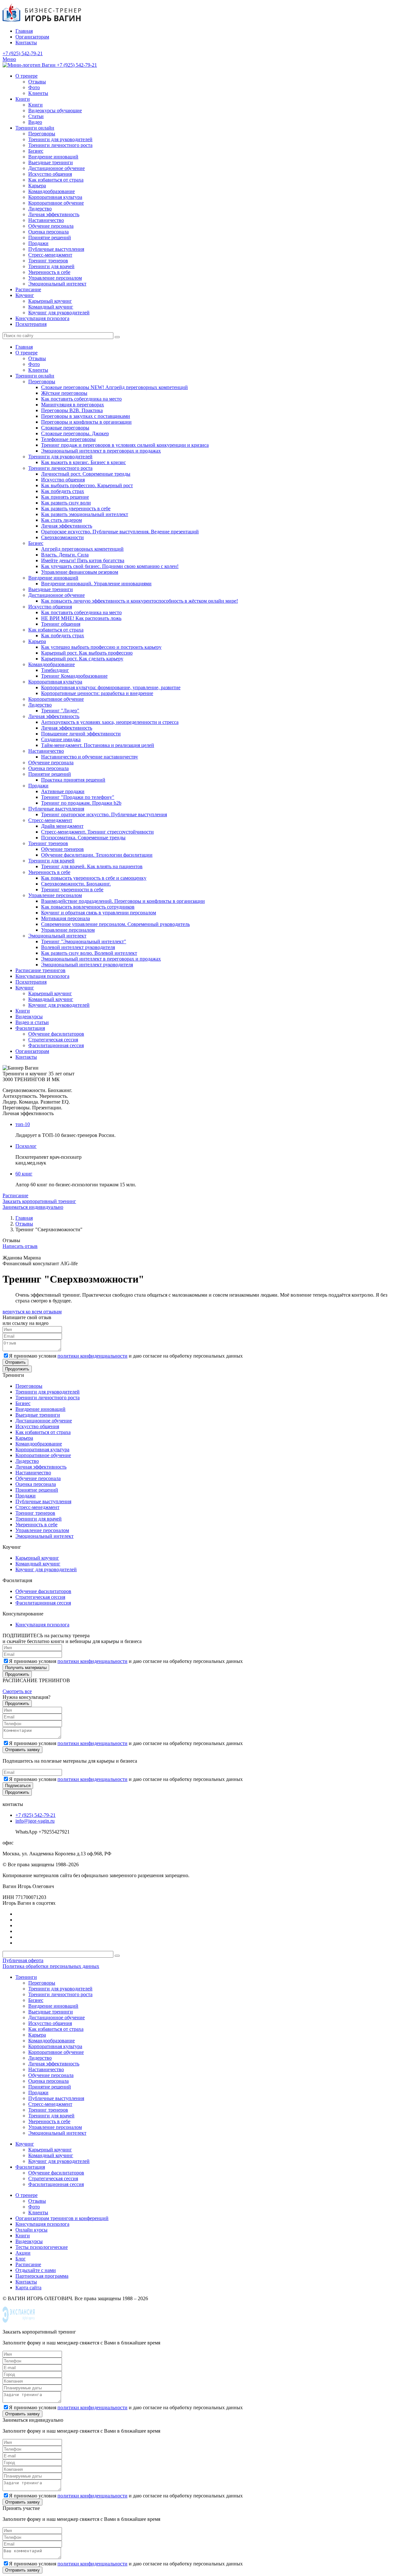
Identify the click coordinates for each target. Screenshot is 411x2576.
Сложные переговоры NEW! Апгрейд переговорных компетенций (114, 387)
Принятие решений (50, 237)
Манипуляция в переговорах (73, 405)
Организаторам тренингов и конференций (62, 2218)
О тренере (26, 76)
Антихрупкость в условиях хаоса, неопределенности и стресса (110, 722)
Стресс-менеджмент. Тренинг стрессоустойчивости (97, 832)
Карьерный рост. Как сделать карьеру (82, 659)
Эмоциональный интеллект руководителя (87, 965)
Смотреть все (17, 1691)
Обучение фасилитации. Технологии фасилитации (97, 855)
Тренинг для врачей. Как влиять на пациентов (92, 866)
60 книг (24, 1174)
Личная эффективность (54, 214)
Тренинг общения (61, 624)
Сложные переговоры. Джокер (75, 433)
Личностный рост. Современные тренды (86, 474)
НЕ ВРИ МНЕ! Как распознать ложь (81, 618)
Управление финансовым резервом (80, 572)
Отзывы (37, 82)
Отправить (15, 1362)
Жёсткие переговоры (64, 393)
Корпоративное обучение (56, 203)
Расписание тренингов (40, 970)
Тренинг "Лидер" (60, 711)
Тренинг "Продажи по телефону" (78, 797)
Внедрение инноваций (53, 157)
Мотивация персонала (66, 918)
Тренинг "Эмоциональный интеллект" (84, 941)
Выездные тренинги (51, 162)
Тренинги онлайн (35, 128)
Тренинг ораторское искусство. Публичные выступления (104, 814)
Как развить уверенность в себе (76, 508)
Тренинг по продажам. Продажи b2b (81, 803)
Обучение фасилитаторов (56, 1034)
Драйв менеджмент (62, 826)
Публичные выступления (56, 249)
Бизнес (36, 151)
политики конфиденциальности (92, 1356)
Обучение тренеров (62, 849)
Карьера (37, 186)
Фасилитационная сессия (56, 1045)
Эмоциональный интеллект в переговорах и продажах (101, 451)
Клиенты (38, 93)
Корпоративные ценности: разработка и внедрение (97, 693)
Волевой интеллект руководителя (78, 947)
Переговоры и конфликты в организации (86, 422)
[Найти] (117, 337)
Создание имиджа (61, 739)
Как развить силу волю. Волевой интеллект (89, 953)
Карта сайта (28, 2288)
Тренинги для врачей (51, 266)
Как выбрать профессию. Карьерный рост (87, 485)
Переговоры (42, 134)
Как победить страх (63, 491)
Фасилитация (30, 1028)
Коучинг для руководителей (59, 313)
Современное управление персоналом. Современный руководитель (115, 924)
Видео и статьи (32, 1022)
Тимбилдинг (55, 670)
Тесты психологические (42, 2247)
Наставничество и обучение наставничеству (90, 757)
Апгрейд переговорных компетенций (82, 549)
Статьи (36, 116)
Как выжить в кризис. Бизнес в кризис (83, 462)
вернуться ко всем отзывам (32, 1312)
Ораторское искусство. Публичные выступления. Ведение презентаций (120, 532)
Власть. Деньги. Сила (65, 555)
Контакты (26, 42)
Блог (21, 2259)
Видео (35, 122)
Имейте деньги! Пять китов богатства (83, 560)
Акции (23, 2253)
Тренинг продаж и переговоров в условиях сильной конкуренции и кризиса (125, 445)
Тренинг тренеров (48, 261)
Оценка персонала (48, 232)
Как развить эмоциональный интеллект (85, 514)
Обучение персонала (51, 226)
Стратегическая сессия (53, 1040)
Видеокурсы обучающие (55, 110)
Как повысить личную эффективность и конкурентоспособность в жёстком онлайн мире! (140, 601)
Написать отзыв (20, 1246)
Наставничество (46, 220)
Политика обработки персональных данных (51, 1966)
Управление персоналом (55, 278)
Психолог (26, 1146)
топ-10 (23, 1124)
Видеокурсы (29, 1017)
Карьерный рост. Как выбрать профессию (87, 653)
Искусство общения (50, 174)
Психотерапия (31, 324)
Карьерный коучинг (50, 301)
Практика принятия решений (73, 780)
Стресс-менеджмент (50, 255)
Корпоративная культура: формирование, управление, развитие (111, 687)
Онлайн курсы (31, 2230)
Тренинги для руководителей (60, 139)
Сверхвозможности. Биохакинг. (76, 884)
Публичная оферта (23, 1960)
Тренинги (26, 1977)
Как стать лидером (61, 520)
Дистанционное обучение (57, 168)
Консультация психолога (42, 318)
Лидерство (40, 209)
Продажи (38, 243)
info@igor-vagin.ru (35, 1821)
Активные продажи (63, 791)
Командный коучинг (51, 307)
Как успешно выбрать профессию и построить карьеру (101, 647)
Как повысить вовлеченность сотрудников (88, 907)
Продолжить (17, 1369)
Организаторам (32, 37)
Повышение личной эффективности (81, 734)
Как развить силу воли (66, 503)
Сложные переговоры (65, 428)
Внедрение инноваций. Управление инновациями (96, 584)
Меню (9, 59)
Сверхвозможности (62, 537)
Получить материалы (26, 1668)
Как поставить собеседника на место (81, 399)
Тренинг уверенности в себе (72, 890)
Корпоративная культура (55, 197)
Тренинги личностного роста (60, 145)
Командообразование (52, 191)
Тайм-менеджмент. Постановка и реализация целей (98, 745)
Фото (34, 87)
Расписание (28, 289)
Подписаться (18, 1786)
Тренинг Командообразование (74, 676)
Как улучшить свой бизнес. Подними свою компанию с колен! (110, 566)
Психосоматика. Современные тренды (83, 838)
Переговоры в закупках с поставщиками (86, 416)
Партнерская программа (42, 2276)
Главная (24, 31)
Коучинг (25, 295)
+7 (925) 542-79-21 (23, 53)
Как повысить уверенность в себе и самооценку (94, 878)
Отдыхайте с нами (36, 2270)
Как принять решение (65, 497)
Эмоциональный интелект (57, 284)
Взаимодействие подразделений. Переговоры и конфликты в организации (123, 901)
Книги (23, 99)
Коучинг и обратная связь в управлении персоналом (99, 913)
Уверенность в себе (49, 272)
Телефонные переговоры (68, 439)
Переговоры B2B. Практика (72, 410)
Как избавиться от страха (56, 180)
